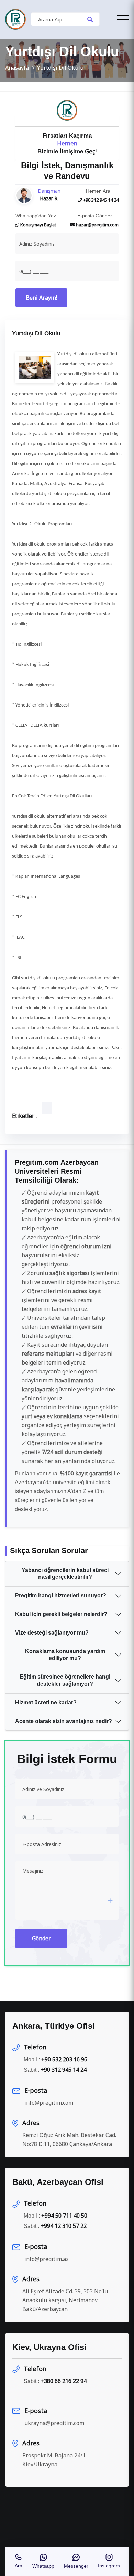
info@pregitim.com (49, 2103)
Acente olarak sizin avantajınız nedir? (64, 1721)
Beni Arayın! (41, 298)
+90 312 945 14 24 (100, 200)
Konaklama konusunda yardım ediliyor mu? (65, 1655)
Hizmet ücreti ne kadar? (46, 1702)
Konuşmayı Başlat (38, 225)
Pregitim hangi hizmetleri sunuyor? (61, 1596)
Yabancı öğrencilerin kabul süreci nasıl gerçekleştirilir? (65, 1574)
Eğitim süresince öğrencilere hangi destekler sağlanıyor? (65, 1680)
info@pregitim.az (47, 2259)
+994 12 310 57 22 (64, 2226)
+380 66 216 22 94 (64, 2381)
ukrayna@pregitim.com (54, 2423)
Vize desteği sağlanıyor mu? (52, 1633)
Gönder (41, 1938)
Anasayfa (17, 68)
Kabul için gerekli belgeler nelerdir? (61, 1614)
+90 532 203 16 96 (64, 2059)
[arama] (90, 19)
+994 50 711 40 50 (64, 2216)
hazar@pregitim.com (97, 225)
